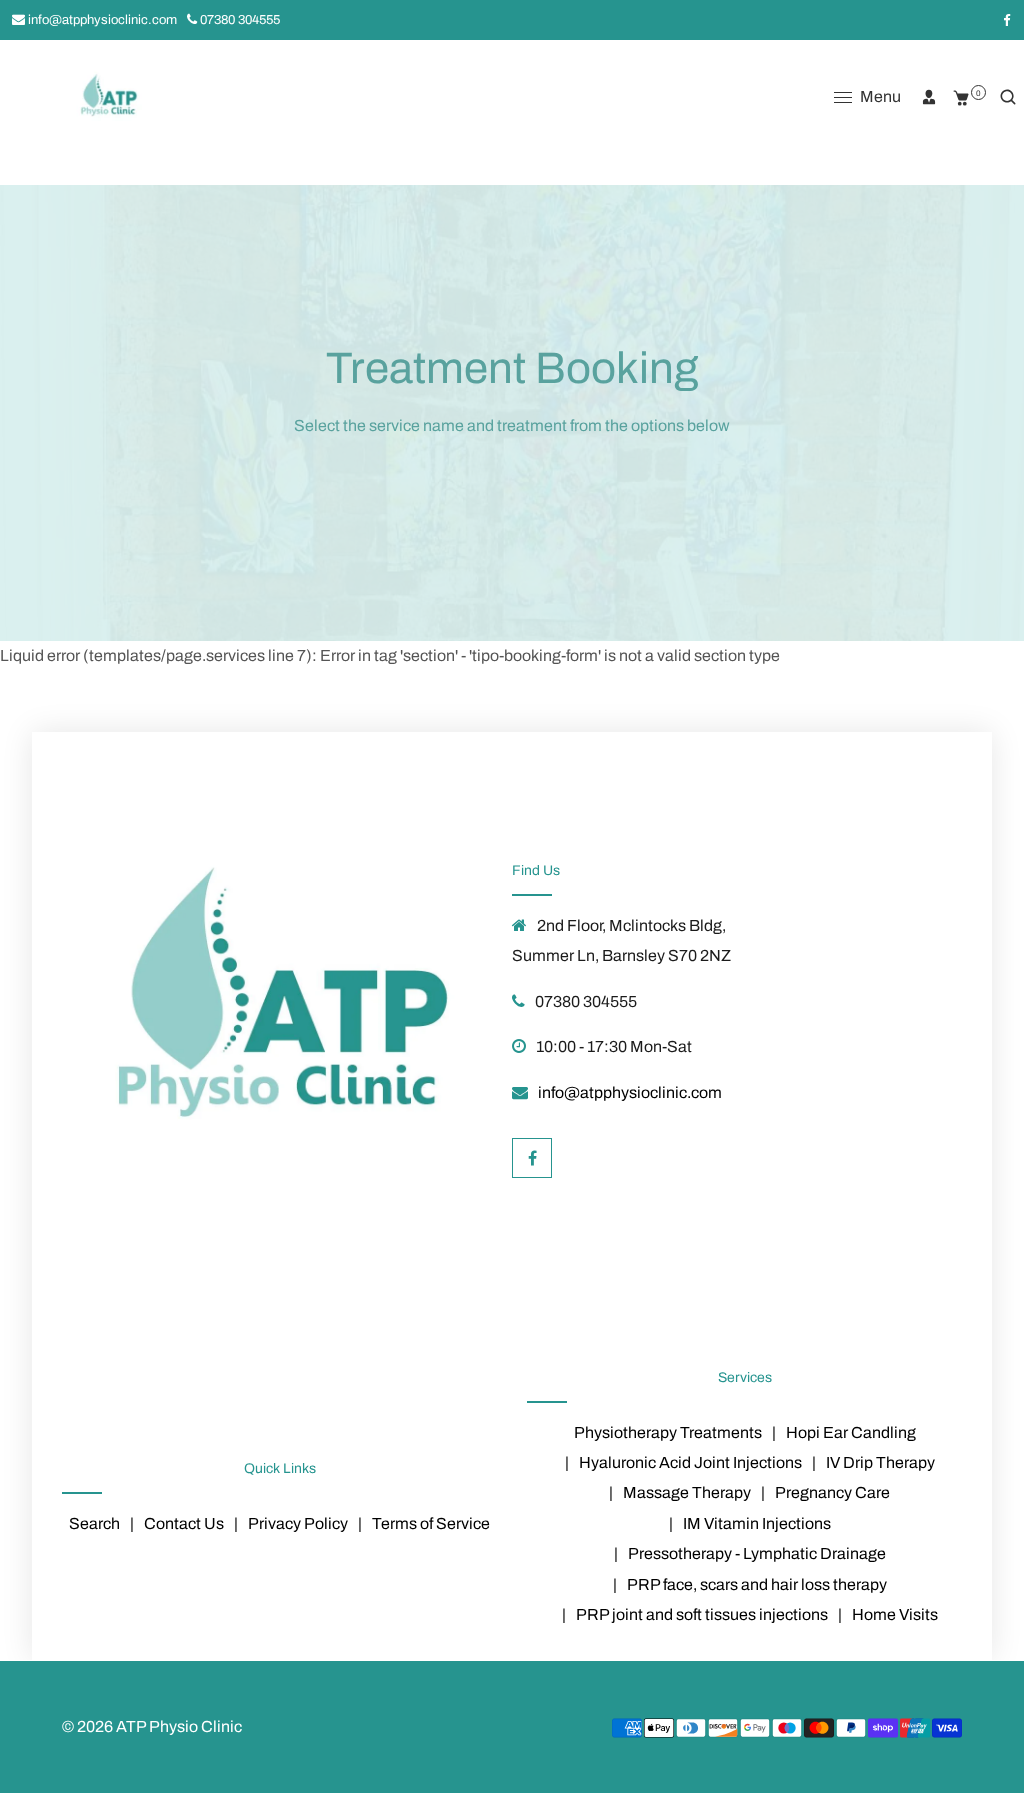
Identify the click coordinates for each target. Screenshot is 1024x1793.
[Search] (1008, 97)
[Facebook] (1006, 20)
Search (94, 1523)
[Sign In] (929, 97)
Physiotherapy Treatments (668, 1432)
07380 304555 (238, 20)
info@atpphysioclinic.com (101, 20)
